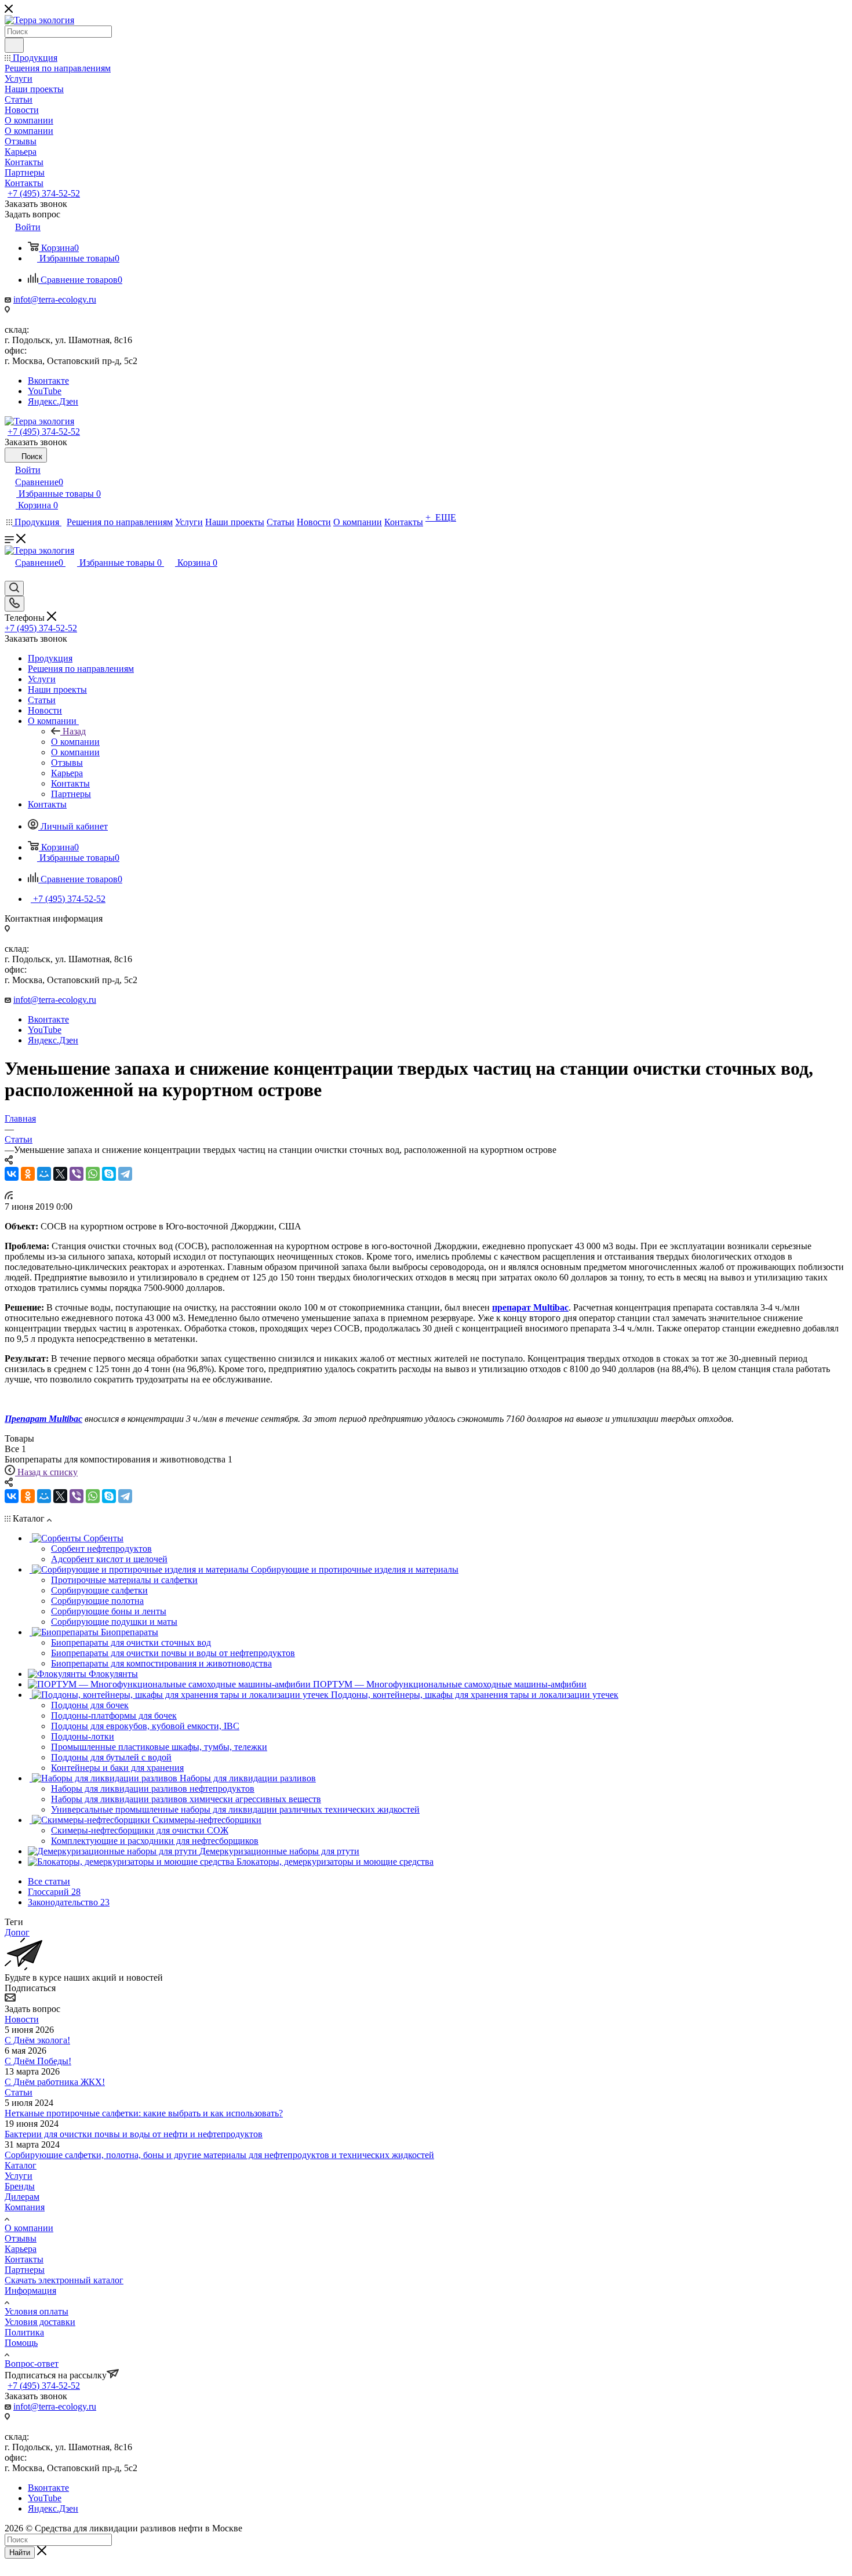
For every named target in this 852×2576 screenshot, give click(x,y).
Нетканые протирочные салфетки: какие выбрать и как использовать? (144, 2113)
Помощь (21, 2343)
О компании (75, 742)
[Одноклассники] (28, 1174)
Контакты (24, 2259)
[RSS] (9, 1196)
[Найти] (14, 45)
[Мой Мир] (44, 1174)
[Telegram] (125, 1174)
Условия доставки (40, 2322)
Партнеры (25, 2270)
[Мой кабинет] (10, 575)
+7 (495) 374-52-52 (44, 193)
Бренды (20, 2186)
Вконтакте (48, 381)
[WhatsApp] (93, 1174)
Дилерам (22, 2197)
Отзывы (21, 2238)
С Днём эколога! (37, 2040)
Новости (22, 2019)
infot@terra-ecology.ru (55, 299)
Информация (30, 2291)
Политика (24, 2332)
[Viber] (77, 1174)
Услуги (19, 2176)
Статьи (19, 2092)
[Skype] (109, 1174)
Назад (74, 731)
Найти (20, 2553)
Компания (25, 2207)
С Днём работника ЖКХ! (55, 2082)
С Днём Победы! (38, 2061)
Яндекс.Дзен (53, 401)
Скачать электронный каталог (64, 2280)
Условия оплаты (37, 2311)
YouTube (45, 391)
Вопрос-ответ (32, 2364)
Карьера (21, 2249)
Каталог (21, 2165)
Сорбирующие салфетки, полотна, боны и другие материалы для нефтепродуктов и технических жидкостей (219, 2155)
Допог (17, 1932)
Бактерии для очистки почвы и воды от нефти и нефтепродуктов (134, 2134)
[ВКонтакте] (12, 1174)
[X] (60, 1174)
